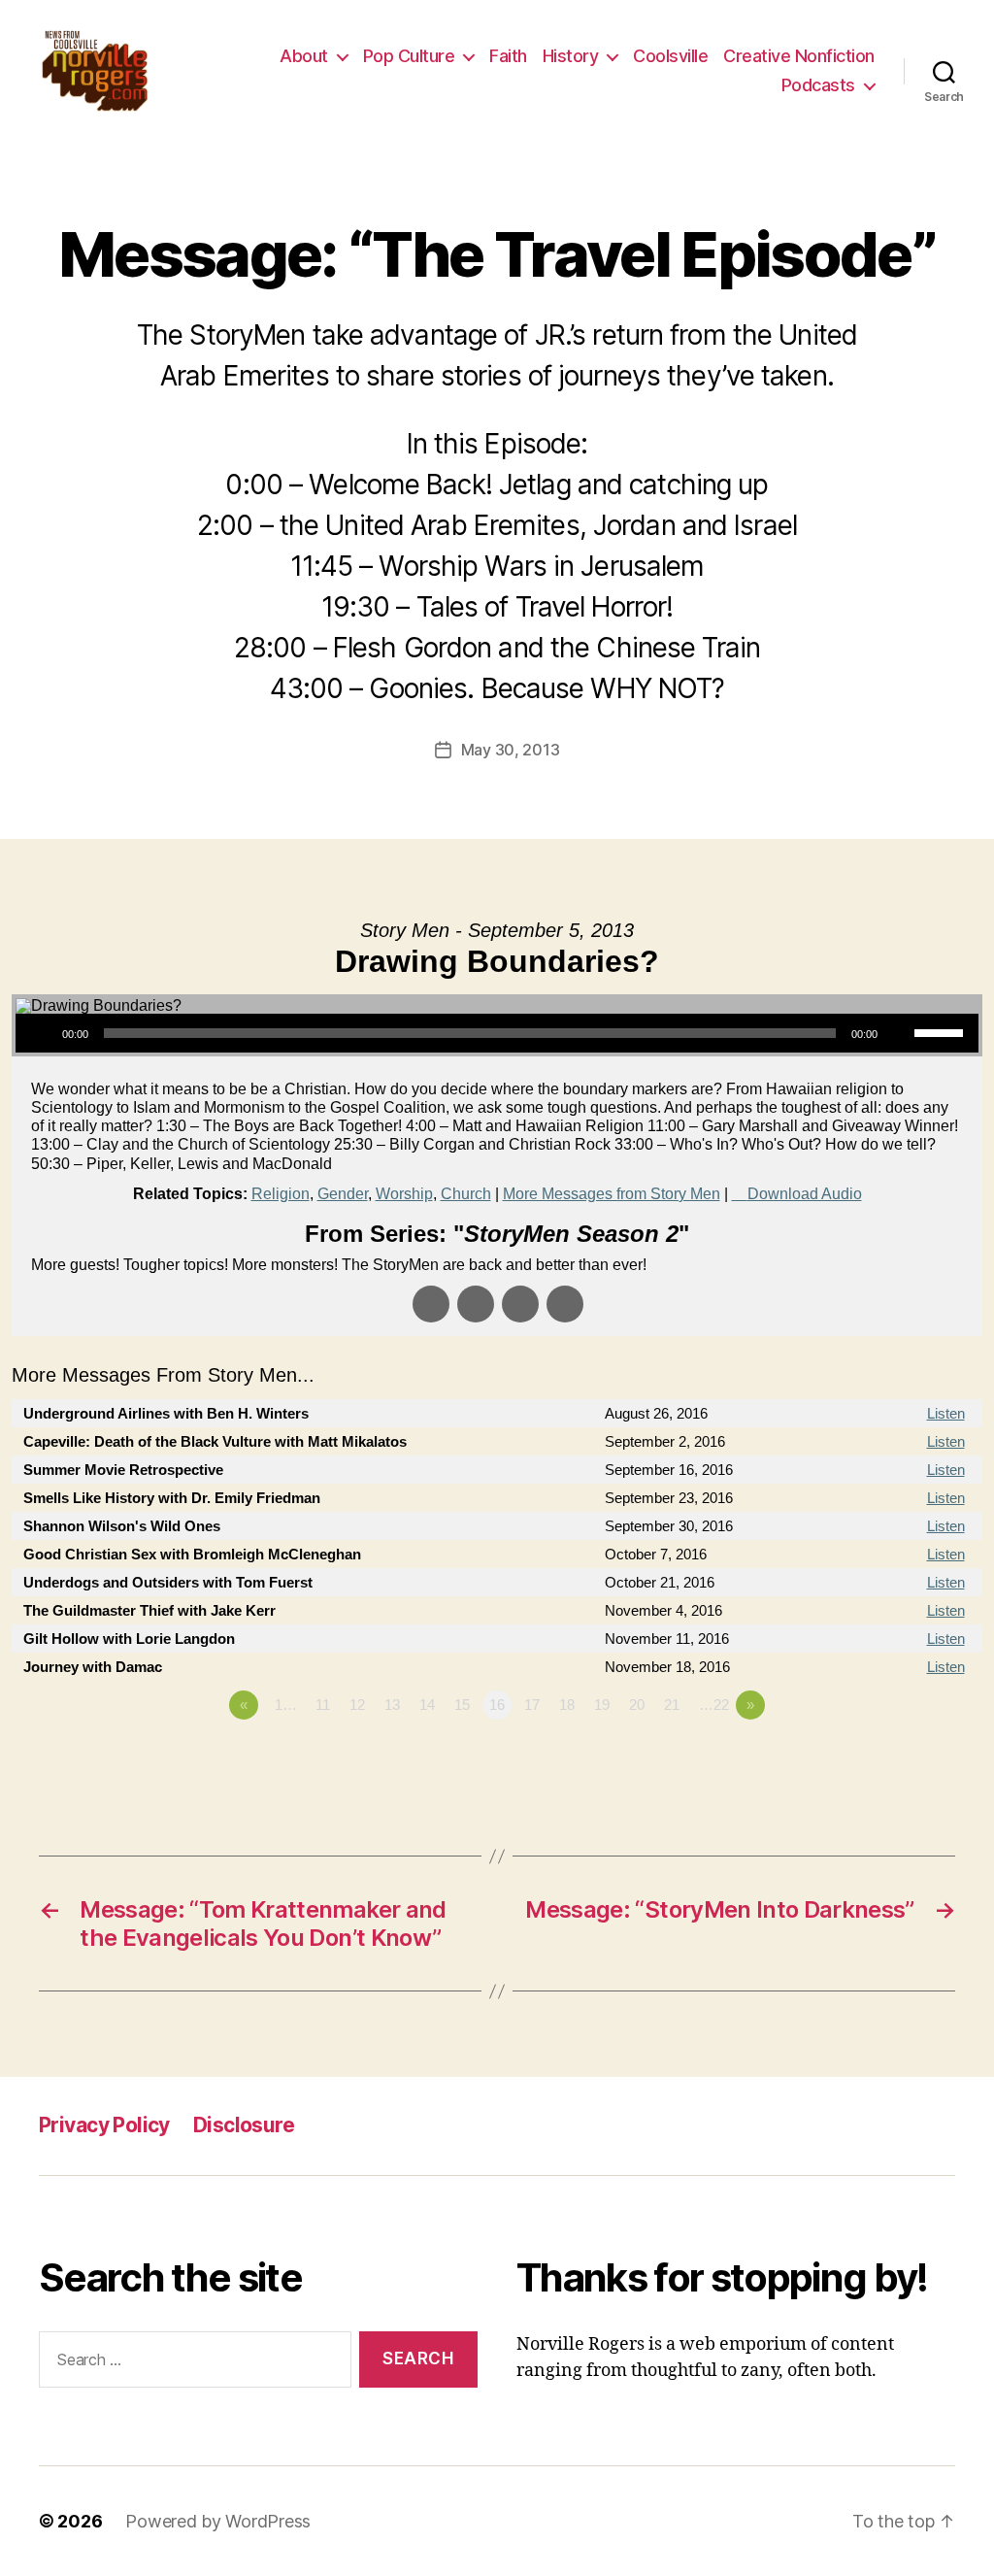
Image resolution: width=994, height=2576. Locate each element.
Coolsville (670, 56)
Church (466, 1194)
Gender (343, 1194)
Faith (508, 56)
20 (637, 1705)
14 (427, 1705)
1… (286, 1705)
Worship (404, 1194)
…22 (714, 1705)
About (304, 56)
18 (567, 1705)
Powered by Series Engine (911, 1758)
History (571, 56)
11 (323, 1705)
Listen (946, 1413)
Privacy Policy (104, 2125)
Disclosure (244, 2125)
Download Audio (805, 1194)
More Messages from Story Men (612, 1194)
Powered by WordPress (218, 2521)
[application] (497, 1033)
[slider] (942, 1031)
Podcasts (818, 85)
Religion (281, 1194)
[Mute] (899, 1033)
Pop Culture (409, 56)
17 (532, 1705)
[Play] (41, 1033)
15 (462, 1705)
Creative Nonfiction (799, 56)
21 (672, 1705)
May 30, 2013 (511, 750)
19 (602, 1705)
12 (357, 1705)
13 (392, 1705)
